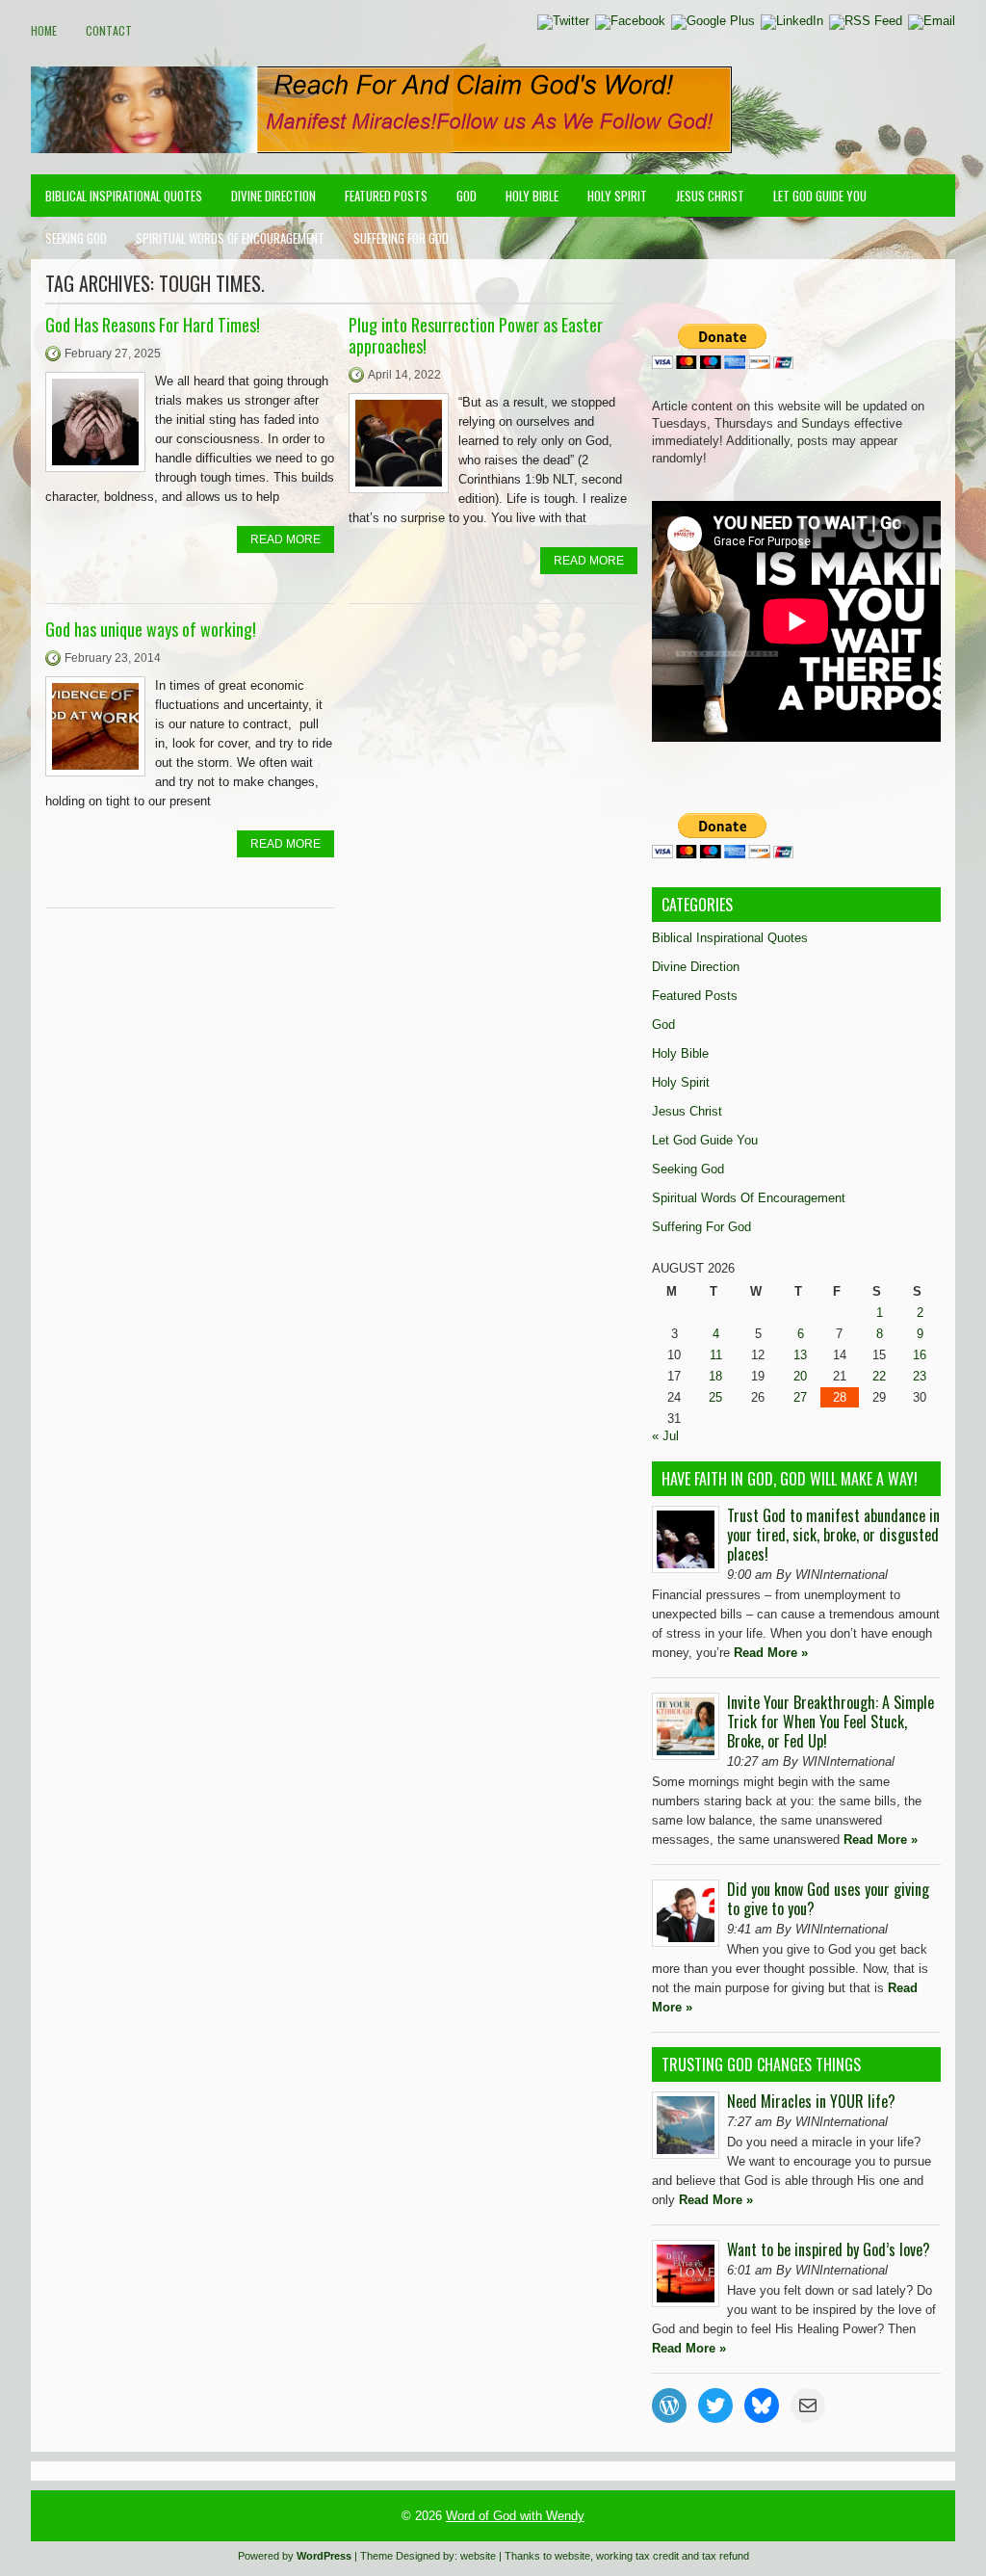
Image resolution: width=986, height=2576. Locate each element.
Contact (109, 30)
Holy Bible (532, 196)
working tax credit (637, 2556)
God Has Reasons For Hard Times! (153, 325)
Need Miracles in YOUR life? (811, 2101)
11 (716, 1355)
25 (715, 1397)
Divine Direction (273, 196)
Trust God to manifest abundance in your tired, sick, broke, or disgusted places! (833, 1535)
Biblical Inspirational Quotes (124, 196)
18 (715, 1376)
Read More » (771, 1653)
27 (800, 1397)
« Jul (665, 1436)
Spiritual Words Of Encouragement (230, 238)
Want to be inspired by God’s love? (829, 2249)
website (478, 2556)
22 (879, 1376)
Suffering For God (401, 238)
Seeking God (76, 238)
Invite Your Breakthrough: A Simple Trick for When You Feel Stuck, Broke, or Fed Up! (830, 1722)
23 (920, 1376)
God (467, 196)
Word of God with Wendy (515, 2516)
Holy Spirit (617, 196)
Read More (285, 539)
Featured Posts (386, 196)
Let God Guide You (820, 196)
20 (800, 1376)
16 (920, 1355)
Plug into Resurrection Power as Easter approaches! (476, 335)
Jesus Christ (710, 196)
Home (44, 30)
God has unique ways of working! (151, 629)
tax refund (726, 2556)
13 (800, 1355)
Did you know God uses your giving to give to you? (828, 1899)
